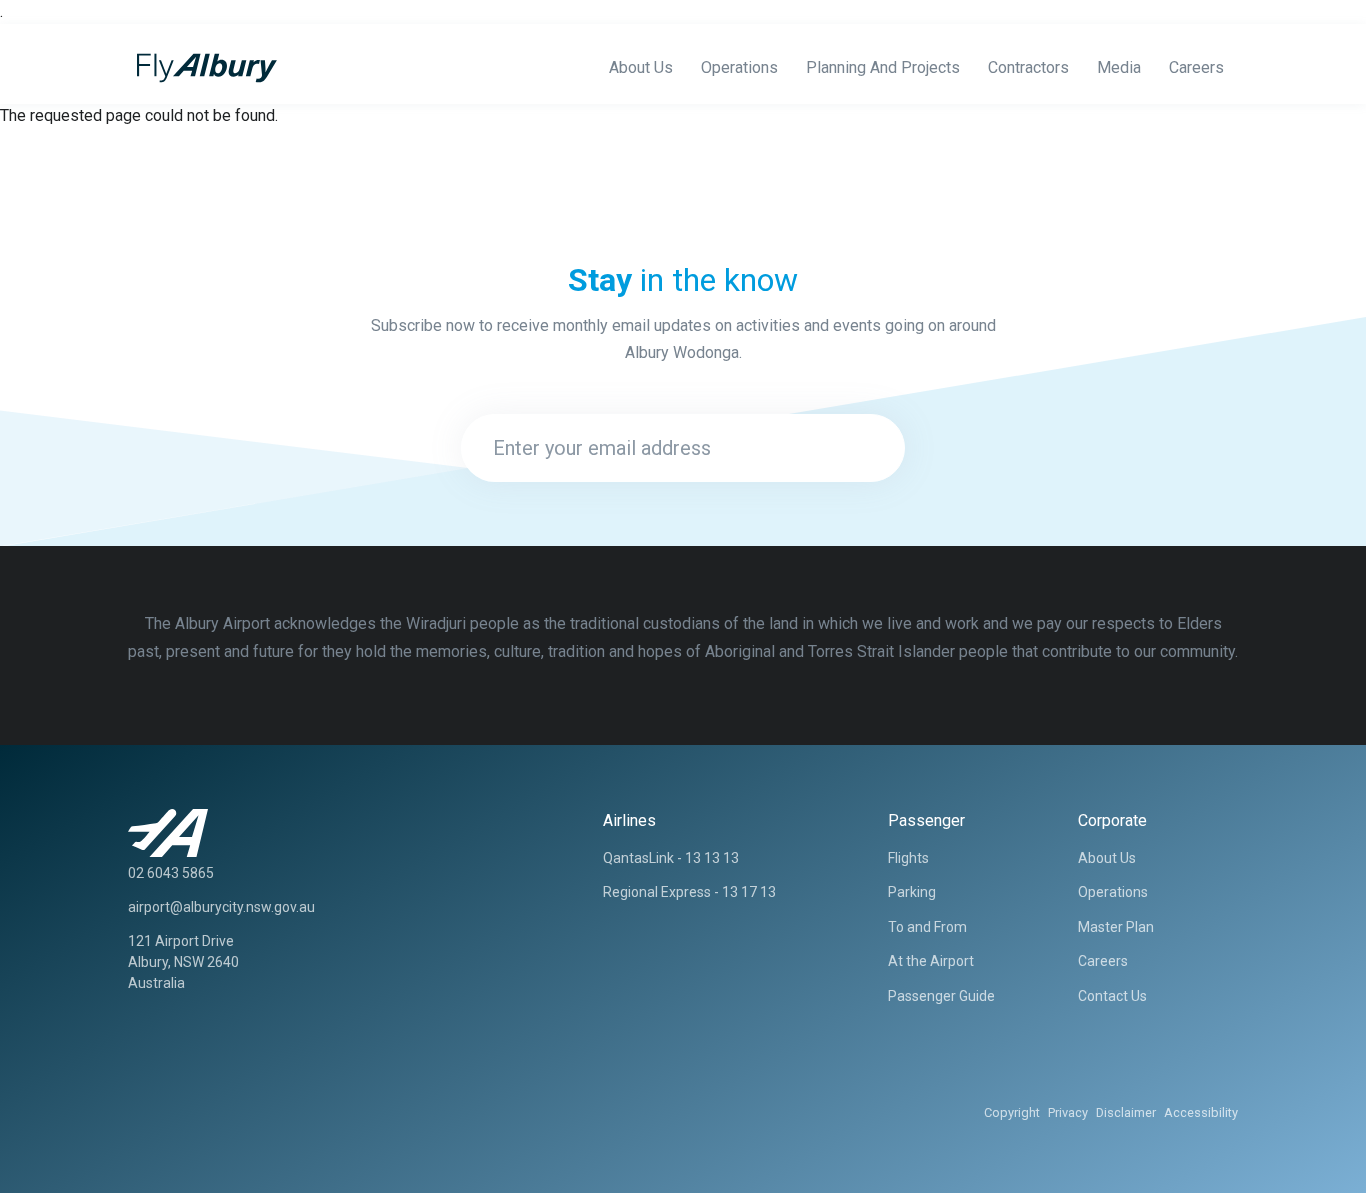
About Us (641, 67)
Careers (1196, 67)
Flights (908, 858)
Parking (912, 892)
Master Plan (1116, 927)
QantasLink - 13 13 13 (671, 858)
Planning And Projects (883, 67)
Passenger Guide (941, 996)
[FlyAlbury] (203, 68)
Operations (739, 67)
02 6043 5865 (171, 873)
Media (1119, 67)
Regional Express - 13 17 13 (689, 892)
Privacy (1068, 1112)
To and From (927, 927)
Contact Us (1112, 996)
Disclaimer (1126, 1112)
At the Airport (931, 961)
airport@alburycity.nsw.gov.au (221, 907)
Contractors (1028, 67)
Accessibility (1201, 1112)
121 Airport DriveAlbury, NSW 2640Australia (183, 962)
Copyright (1012, 1112)
